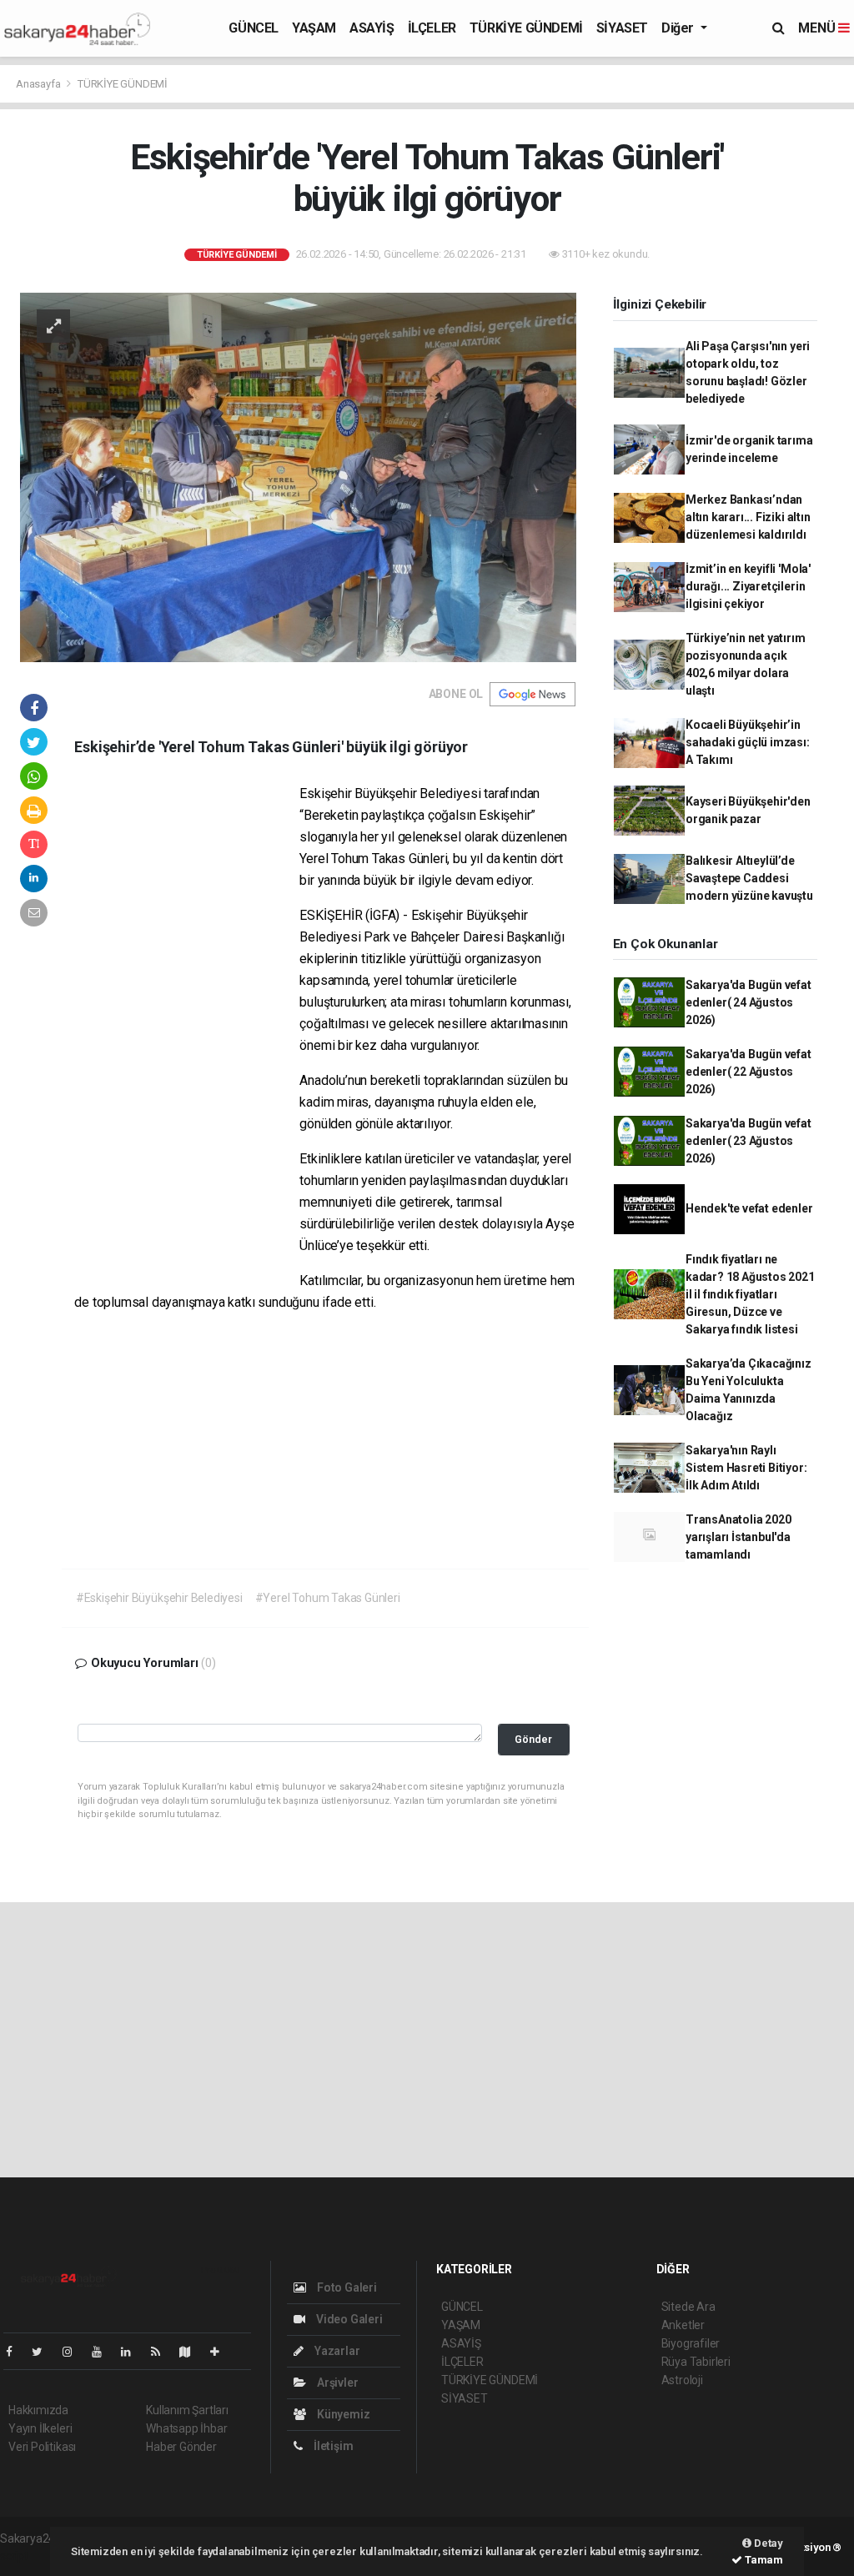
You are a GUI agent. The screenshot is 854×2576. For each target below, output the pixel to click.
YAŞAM (314, 28)
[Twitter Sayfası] (44, 2352)
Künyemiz (342, 2414)
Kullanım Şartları (187, 2410)
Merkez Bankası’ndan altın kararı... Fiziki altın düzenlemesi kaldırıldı (748, 517)
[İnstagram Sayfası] (74, 2352)
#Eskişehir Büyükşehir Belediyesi (159, 1598)
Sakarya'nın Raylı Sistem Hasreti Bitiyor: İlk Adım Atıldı (746, 1468)
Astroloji (682, 2380)
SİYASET (622, 28)
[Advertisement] (187, 1037)
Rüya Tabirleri (696, 2362)
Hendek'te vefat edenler (749, 1208)
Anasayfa (39, 84)
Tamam (763, 2560)
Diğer (679, 28)
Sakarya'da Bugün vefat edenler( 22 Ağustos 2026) (749, 1072)
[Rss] (162, 2352)
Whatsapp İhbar (186, 2428)
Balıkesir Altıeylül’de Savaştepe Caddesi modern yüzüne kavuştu (749, 878)
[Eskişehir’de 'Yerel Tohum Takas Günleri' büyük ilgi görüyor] (298, 476)
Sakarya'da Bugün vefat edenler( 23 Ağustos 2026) (749, 1141)
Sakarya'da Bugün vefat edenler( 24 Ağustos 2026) (749, 1002)
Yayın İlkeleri (40, 2428)
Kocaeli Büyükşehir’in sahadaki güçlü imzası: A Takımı (748, 742)
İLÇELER (432, 28)
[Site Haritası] (192, 2352)
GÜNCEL (254, 28)
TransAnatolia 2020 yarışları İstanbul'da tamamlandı (738, 1537)
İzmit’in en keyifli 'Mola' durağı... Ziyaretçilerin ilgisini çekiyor (748, 586)
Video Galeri (348, 2319)
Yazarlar (336, 2351)
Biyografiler (691, 2343)
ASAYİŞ (372, 28)
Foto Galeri (346, 2287)
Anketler (683, 2325)
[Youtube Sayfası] (103, 2352)
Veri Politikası (42, 2447)
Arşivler (336, 2383)
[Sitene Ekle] (221, 2352)
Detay (767, 2543)
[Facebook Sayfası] (16, 2352)
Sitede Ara (688, 2307)
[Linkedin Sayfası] (133, 2352)
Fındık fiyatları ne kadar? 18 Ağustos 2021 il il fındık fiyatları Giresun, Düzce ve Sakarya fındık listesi (750, 1294)
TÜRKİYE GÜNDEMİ (526, 28)
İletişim (332, 2446)
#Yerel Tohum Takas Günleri (328, 1598)
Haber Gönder (181, 2447)
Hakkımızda (38, 2410)
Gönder (533, 1739)
